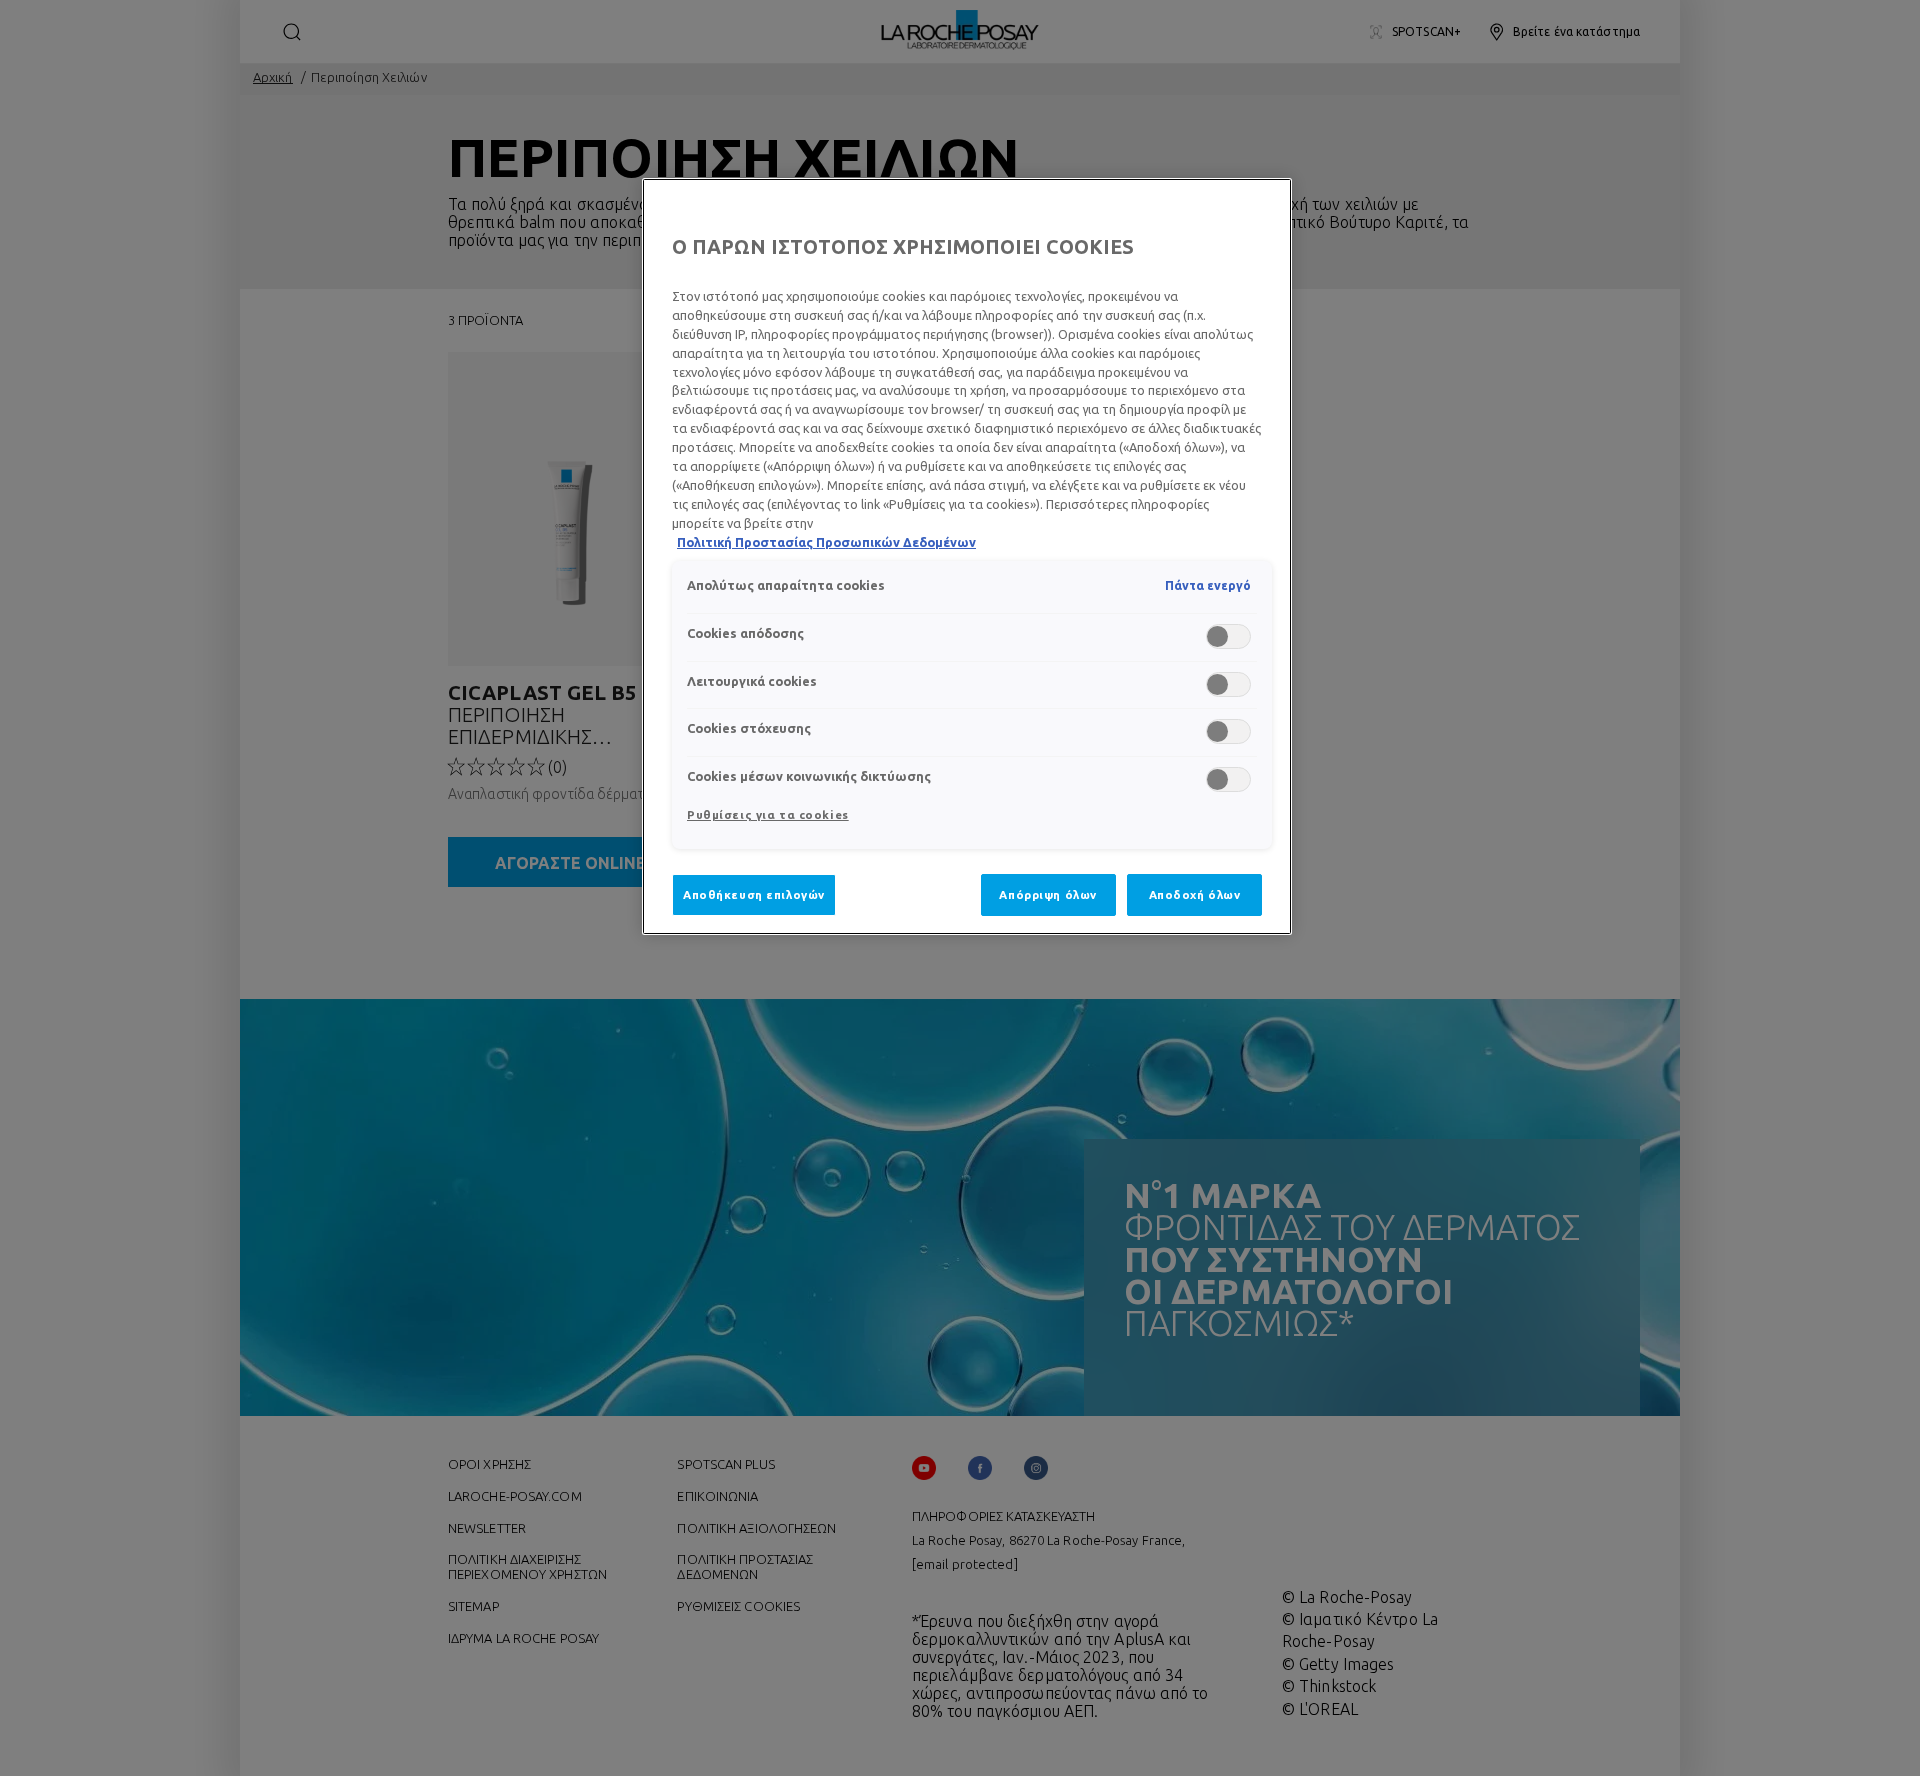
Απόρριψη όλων (1047, 894)
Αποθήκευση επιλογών (754, 894)
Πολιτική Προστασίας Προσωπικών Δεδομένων (826, 542)
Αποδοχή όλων (1195, 894)
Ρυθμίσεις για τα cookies (768, 814)
